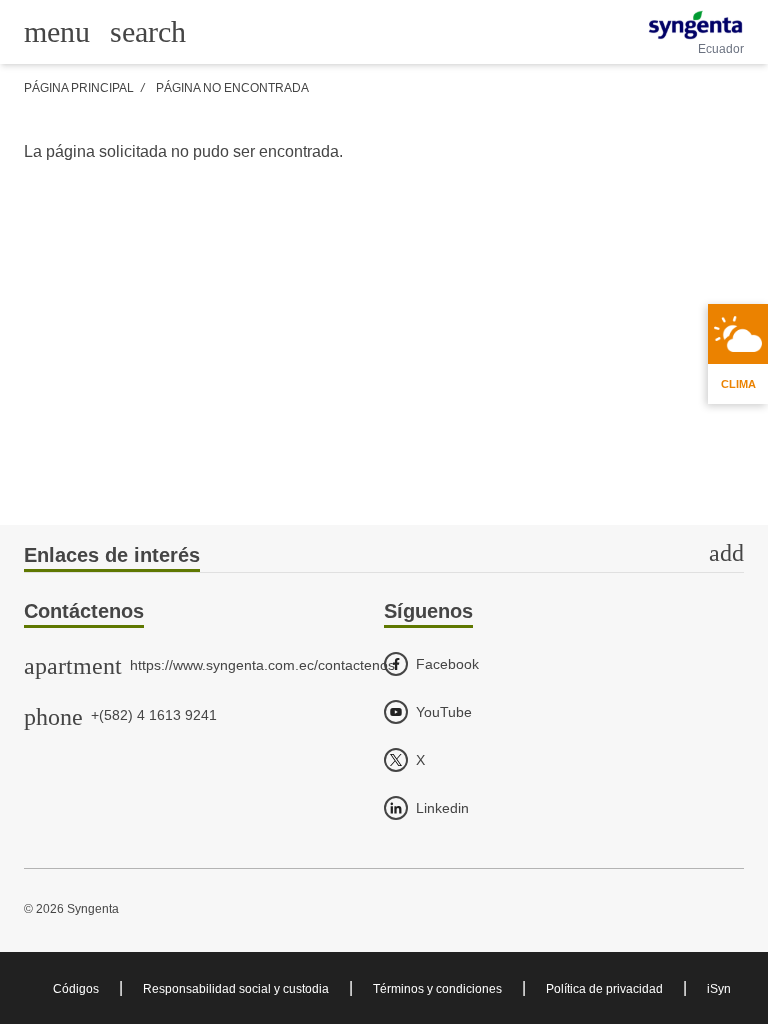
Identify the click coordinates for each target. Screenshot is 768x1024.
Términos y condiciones (437, 989)
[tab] (384, 556)
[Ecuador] (695, 25)
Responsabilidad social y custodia (236, 989)
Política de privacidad (604, 989)
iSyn (719, 989)
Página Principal (79, 88)
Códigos (76, 989)
